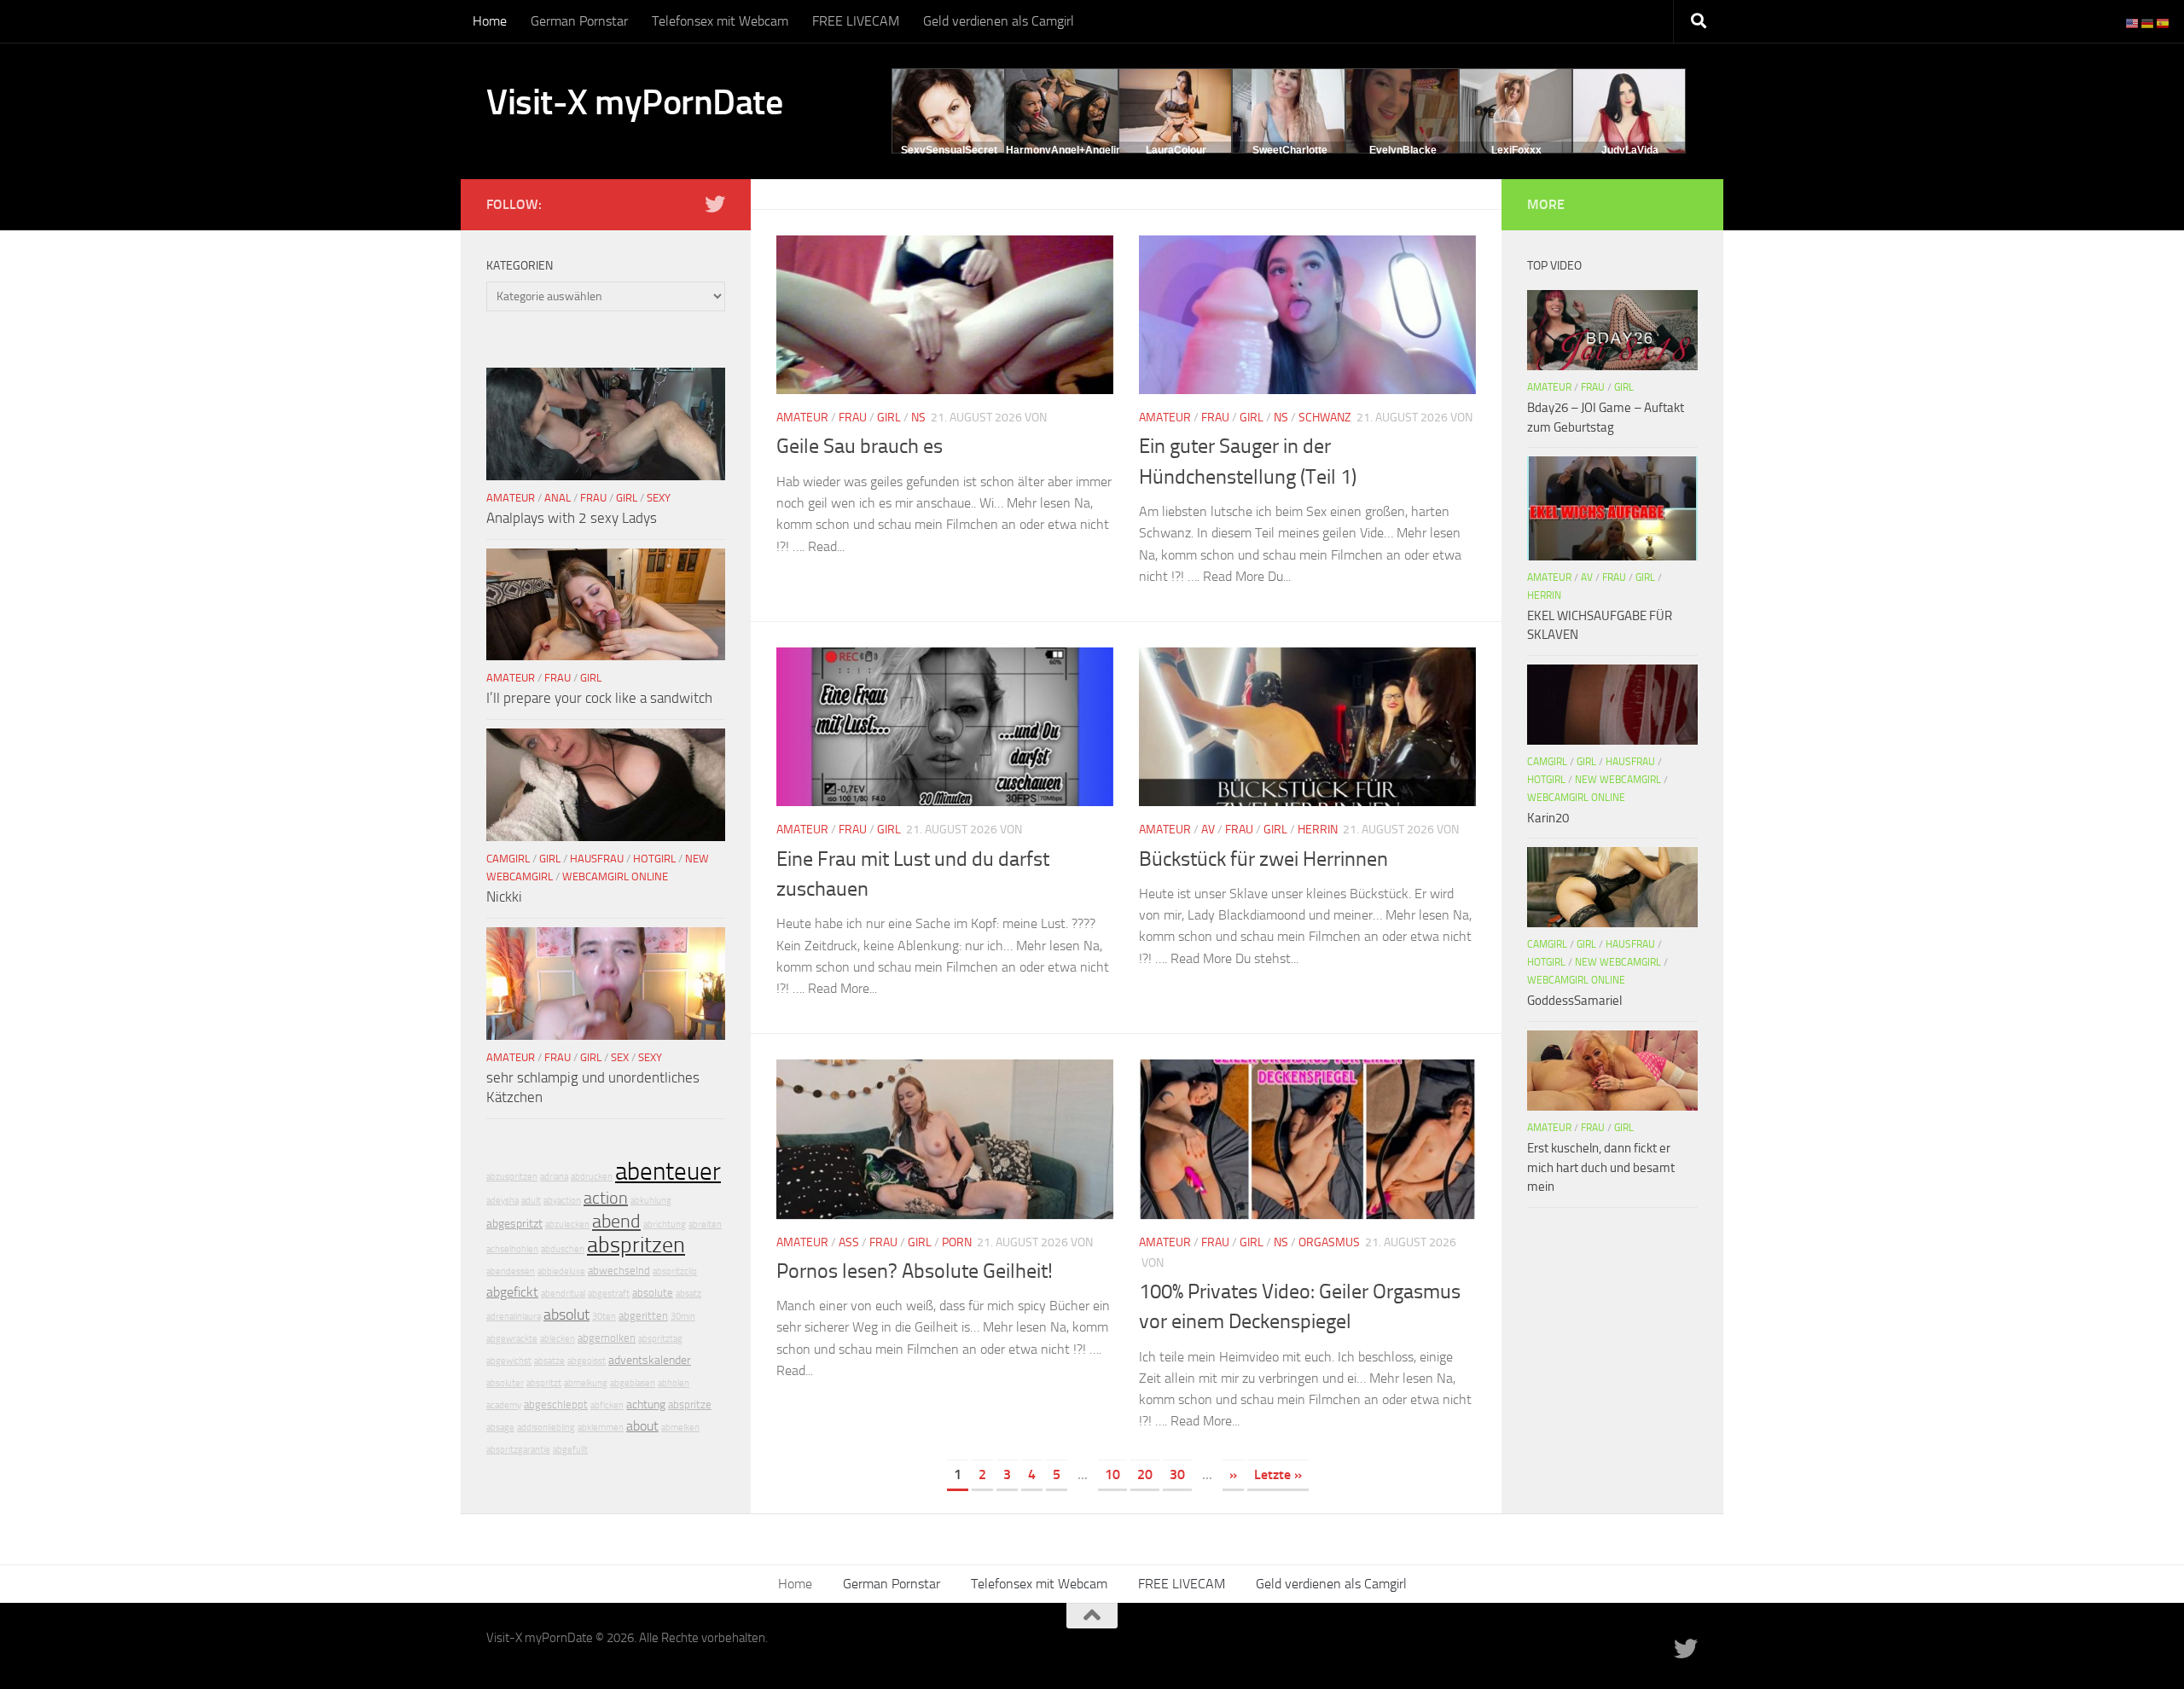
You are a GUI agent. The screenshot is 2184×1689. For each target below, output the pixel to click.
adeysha (502, 1201)
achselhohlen (512, 1249)
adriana (554, 1177)
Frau (853, 418)
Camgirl (508, 859)
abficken (607, 1405)
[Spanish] (2164, 23)
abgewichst (509, 1361)
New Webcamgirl (1618, 780)
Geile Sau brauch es (860, 446)
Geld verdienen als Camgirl (999, 21)
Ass (849, 1242)
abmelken (680, 1428)
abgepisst (587, 1361)
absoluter (505, 1383)
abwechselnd (619, 1271)
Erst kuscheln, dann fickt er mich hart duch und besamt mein (1601, 1167)
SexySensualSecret (949, 150)
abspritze (690, 1405)
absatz (688, 1294)
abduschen (563, 1249)
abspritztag (660, 1339)
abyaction (562, 1201)
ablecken (558, 1339)
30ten (604, 1317)
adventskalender (650, 1360)
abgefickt (512, 1292)
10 (1112, 1474)
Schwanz (1325, 418)
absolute (653, 1293)
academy (504, 1405)
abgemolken (607, 1338)
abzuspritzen (512, 1177)
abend (616, 1222)
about (642, 1426)
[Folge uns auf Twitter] (715, 204)
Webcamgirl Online (615, 876)
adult (531, 1201)
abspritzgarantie (518, 1450)
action (606, 1198)
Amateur (802, 418)
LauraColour (1176, 150)
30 (1177, 1474)
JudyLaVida (1630, 150)
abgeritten (643, 1316)
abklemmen (601, 1428)
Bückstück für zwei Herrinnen (1263, 859)
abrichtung (665, 1225)
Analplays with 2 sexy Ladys (572, 518)
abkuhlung (651, 1201)
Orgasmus (1329, 1242)
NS (918, 418)
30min (683, 1317)
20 (1145, 1474)
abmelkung (586, 1383)
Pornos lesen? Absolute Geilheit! (915, 1271)
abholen (674, 1383)
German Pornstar (579, 21)
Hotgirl (654, 859)
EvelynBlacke (1403, 150)
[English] (2133, 23)
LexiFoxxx (1516, 150)
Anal (558, 498)
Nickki (504, 897)
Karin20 (1548, 818)
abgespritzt (514, 1224)
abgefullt (570, 1450)
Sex (620, 1057)
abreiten (705, 1225)
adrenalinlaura (514, 1317)
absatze (549, 1361)
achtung (646, 1405)
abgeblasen (633, 1383)
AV (1208, 830)
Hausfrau (597, 859)
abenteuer (668, 1172)
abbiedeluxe (561, 1271)
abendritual (563, 1294)
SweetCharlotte (1290, 150)
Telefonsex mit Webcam (720, 21)
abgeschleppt (556, 1405)
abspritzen (636, 1245)
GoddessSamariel (1574, 1001)
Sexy (659, 498)
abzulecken (567, 1225)
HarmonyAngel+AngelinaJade (1079, 150)
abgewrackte (512, 1339)
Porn (957, 1242)
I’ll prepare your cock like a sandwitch (599, 698)
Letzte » (1278, 1474)
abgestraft (609, 1294)
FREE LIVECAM (856, 21)
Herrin (1318, 830)
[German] (2148, 23)
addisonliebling (546, 1428)
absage (500, 1428)
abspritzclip (675, 1271)
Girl (889, 418)
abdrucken (592, 1177)
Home (490, 21)
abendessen (511, 1271)
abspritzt (544, 1383)
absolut (566, 1315)
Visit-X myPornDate (634, 102)
